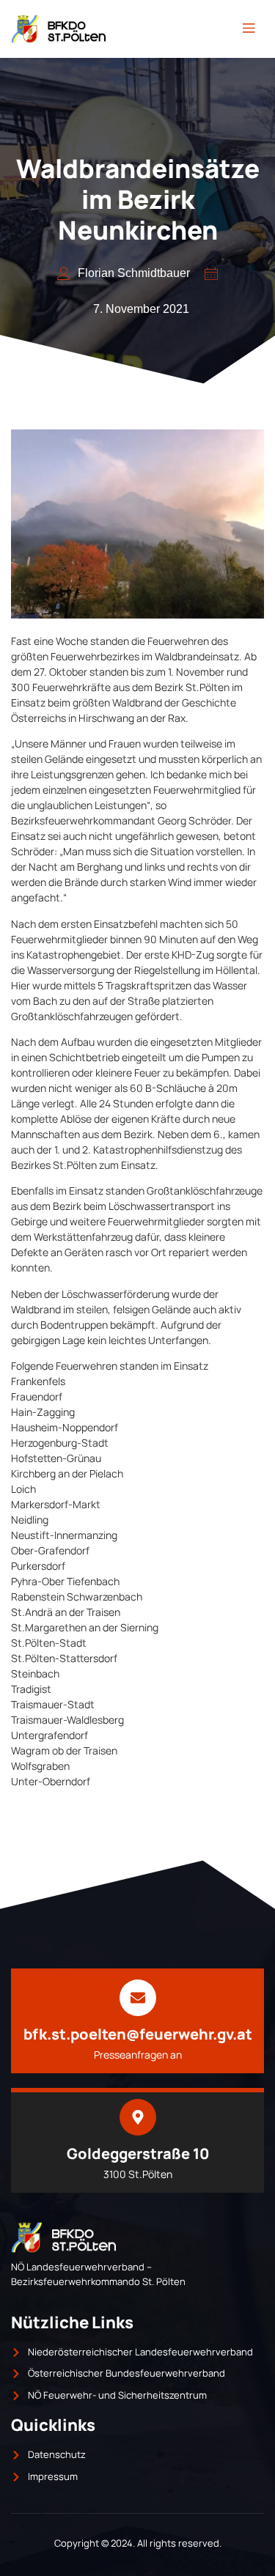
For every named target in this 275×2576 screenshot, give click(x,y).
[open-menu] (249, 29)
